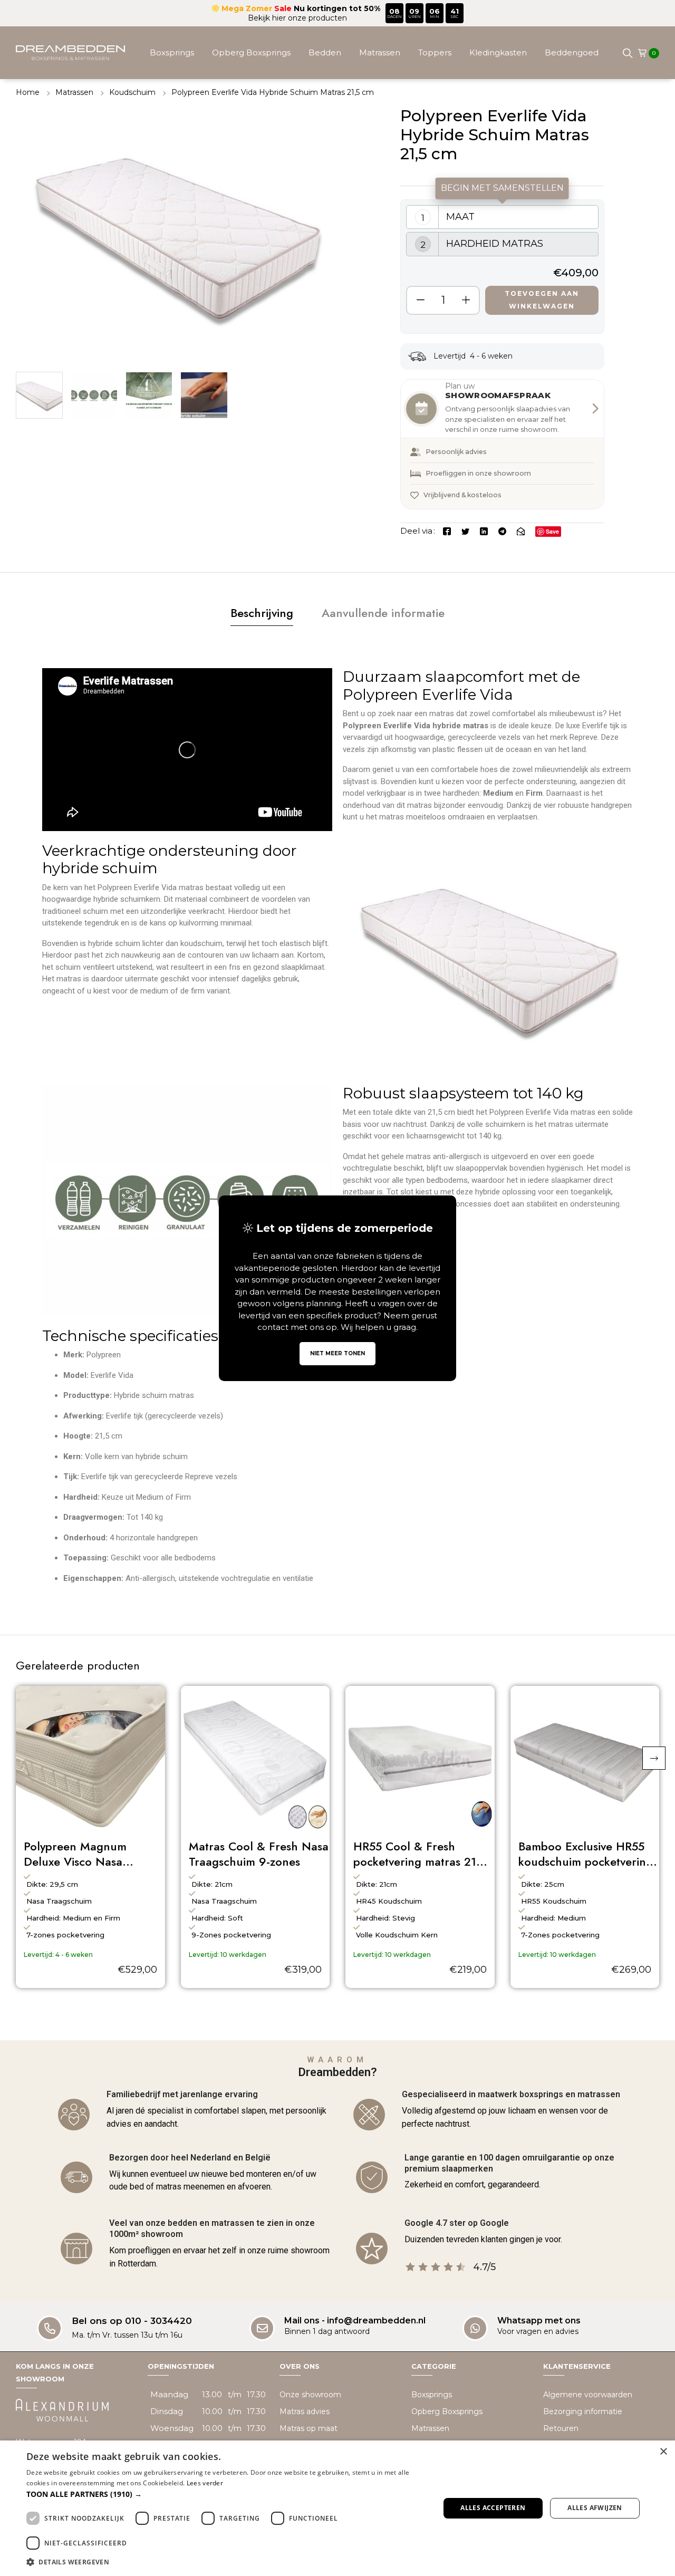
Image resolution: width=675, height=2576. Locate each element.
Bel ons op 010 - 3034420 (132, 2321)
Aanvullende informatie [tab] (383, 613)
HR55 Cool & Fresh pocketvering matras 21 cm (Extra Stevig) (415, 1854)
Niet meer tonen (337, 1353)
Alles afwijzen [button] (595, 2508)
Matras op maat (308, 2428)
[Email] (521, 531)
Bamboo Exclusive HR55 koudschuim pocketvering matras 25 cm (586, 1854)
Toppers (435, 52)
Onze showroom (310, 2395)
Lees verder (205, 2483)
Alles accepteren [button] (493, 2508)
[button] (654, 1758)
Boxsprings (172, 52)
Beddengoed (572, 52)
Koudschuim (132, 92)
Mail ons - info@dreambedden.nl (355, 2321)
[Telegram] (502, 531)
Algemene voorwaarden (588, 2395)
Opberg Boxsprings (251, 52)
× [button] (663, 2452)
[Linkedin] (484, 531)
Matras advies (305, 2411)
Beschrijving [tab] (262, 613)
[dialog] (337, 2508)
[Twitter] (465, 531)
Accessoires (374, 105)
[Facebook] (447, 531)
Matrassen (380, 52)
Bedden (325, 52)
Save (552, 531)
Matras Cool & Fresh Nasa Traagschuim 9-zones (259, 1854)
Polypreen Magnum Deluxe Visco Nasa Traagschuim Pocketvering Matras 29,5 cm (93, 1854)
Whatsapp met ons (539, 2321)
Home (28, 92)
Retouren (561, 2428)
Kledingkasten (498, 52)
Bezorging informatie (583, 2411)
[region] (502, 267)
